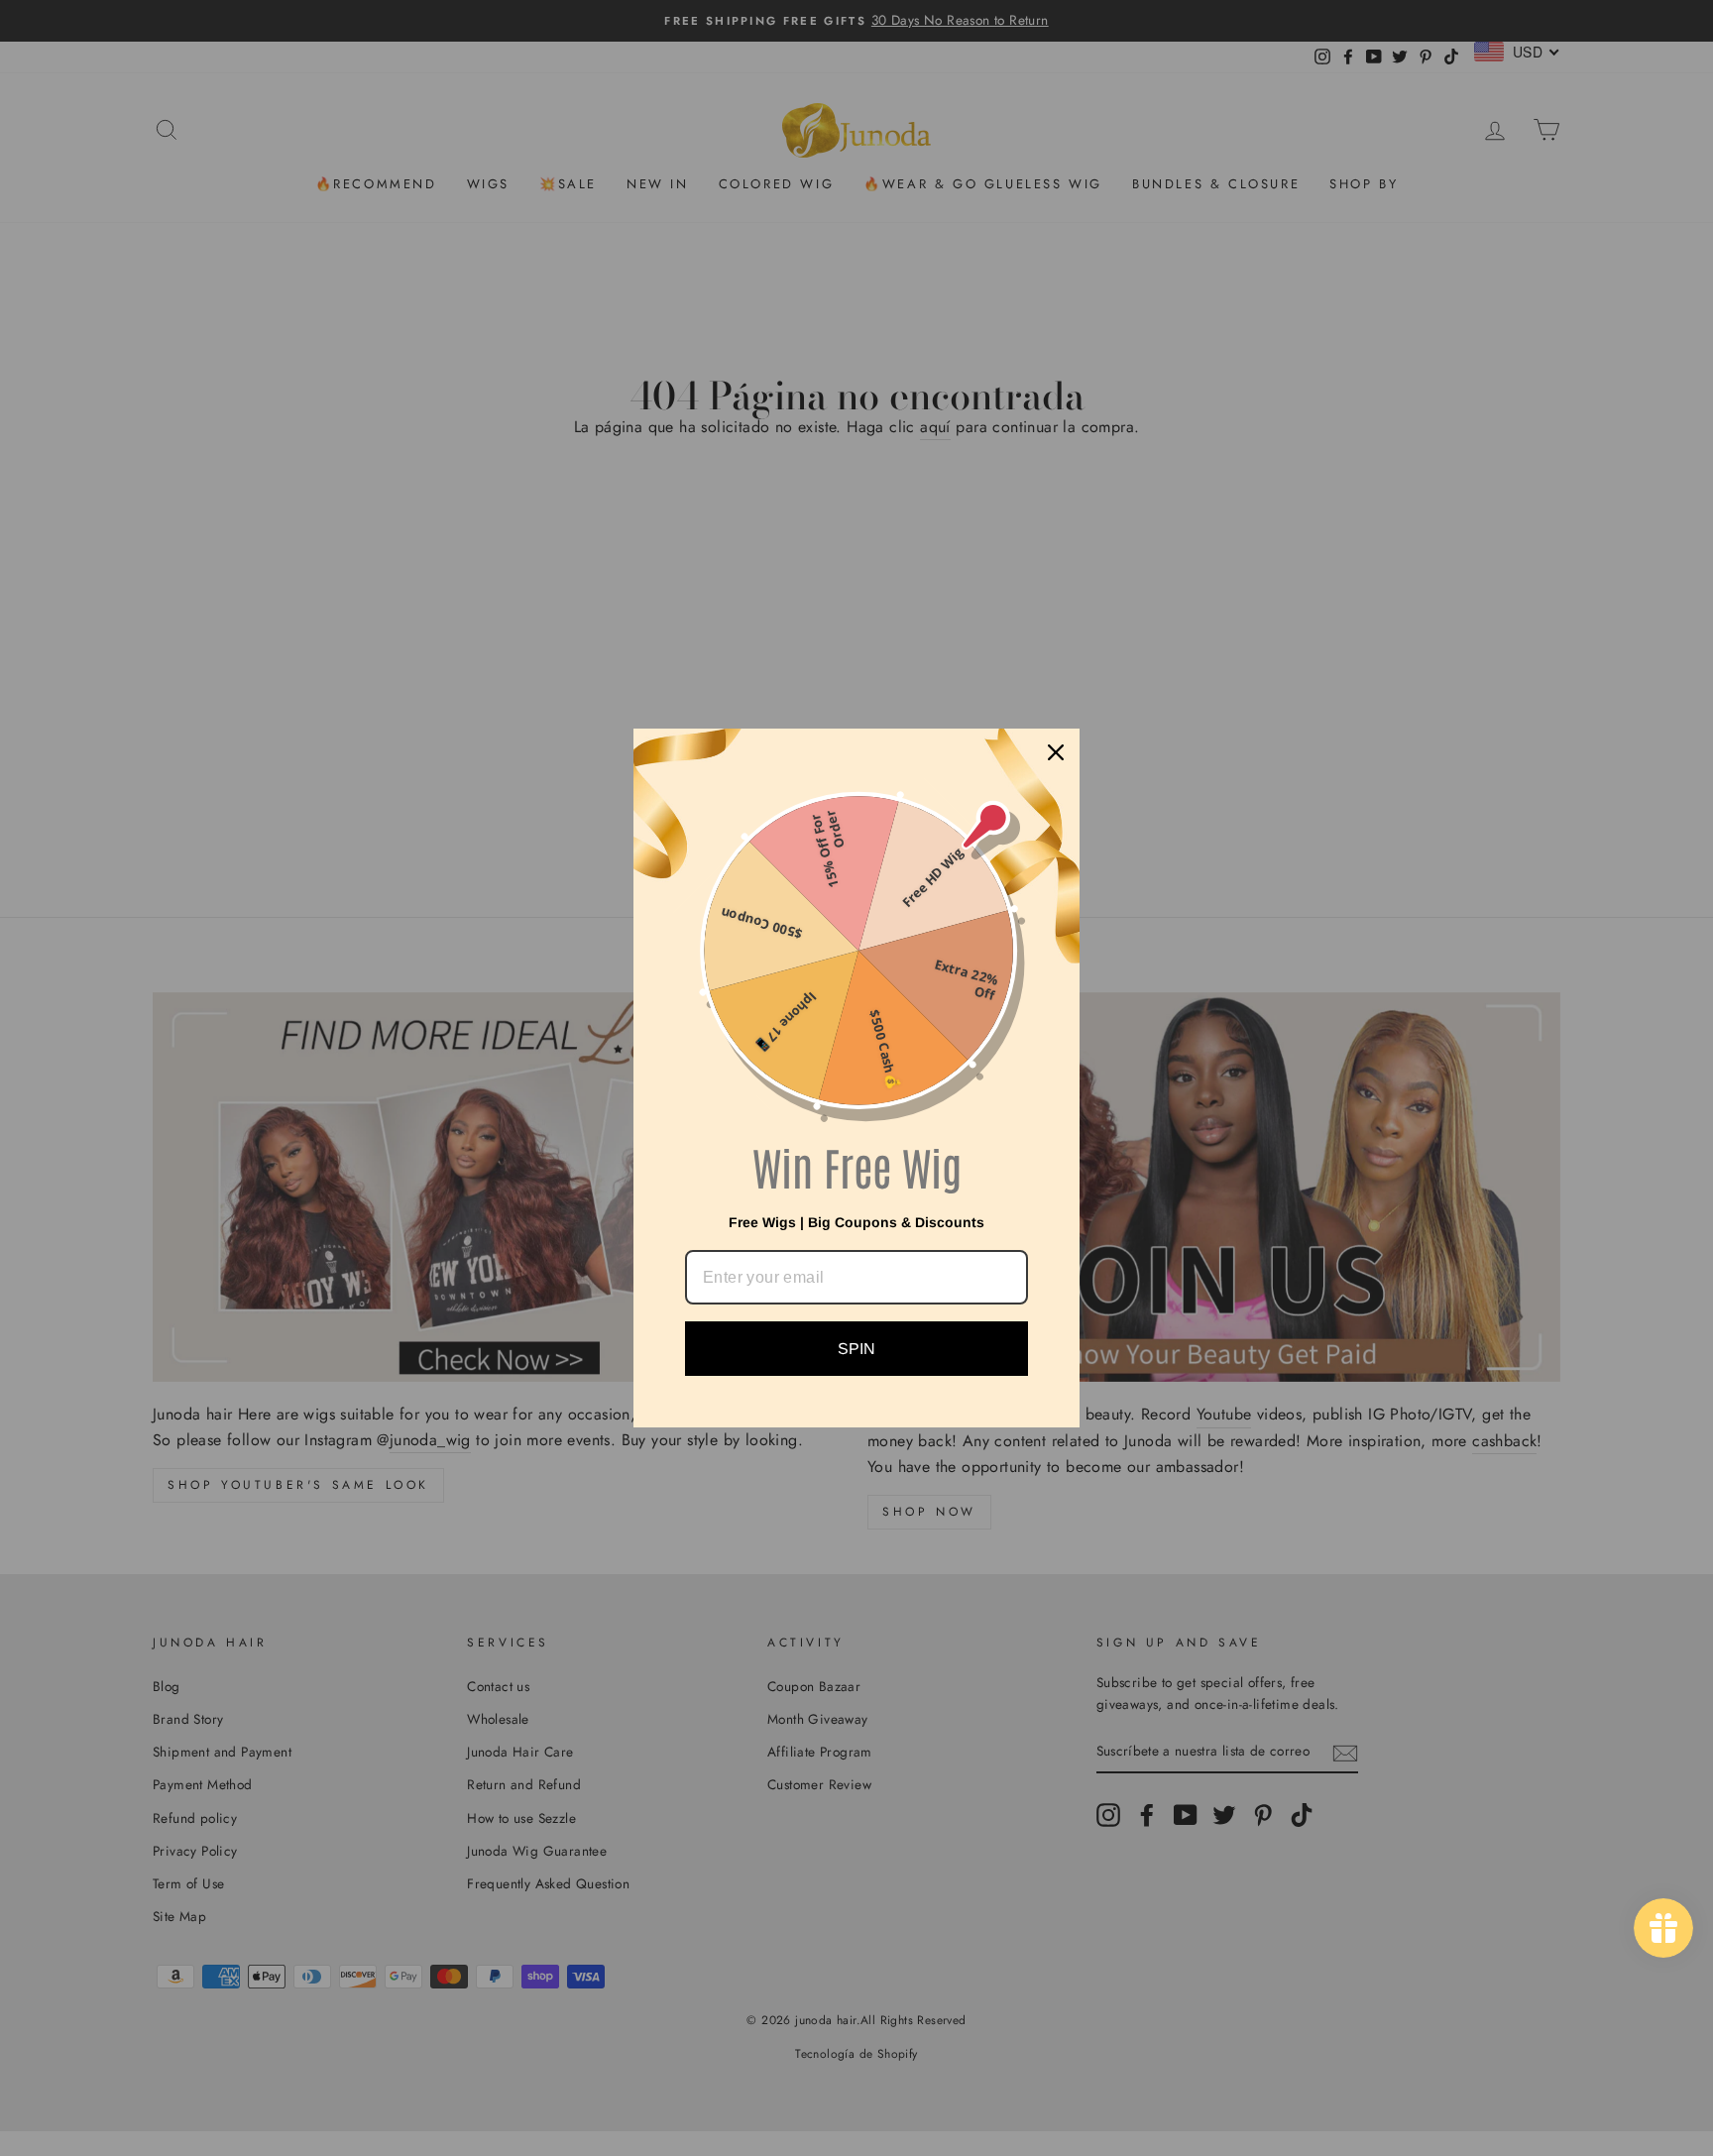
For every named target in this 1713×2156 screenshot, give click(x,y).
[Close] (1056, 752)
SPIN (856, 1349)
